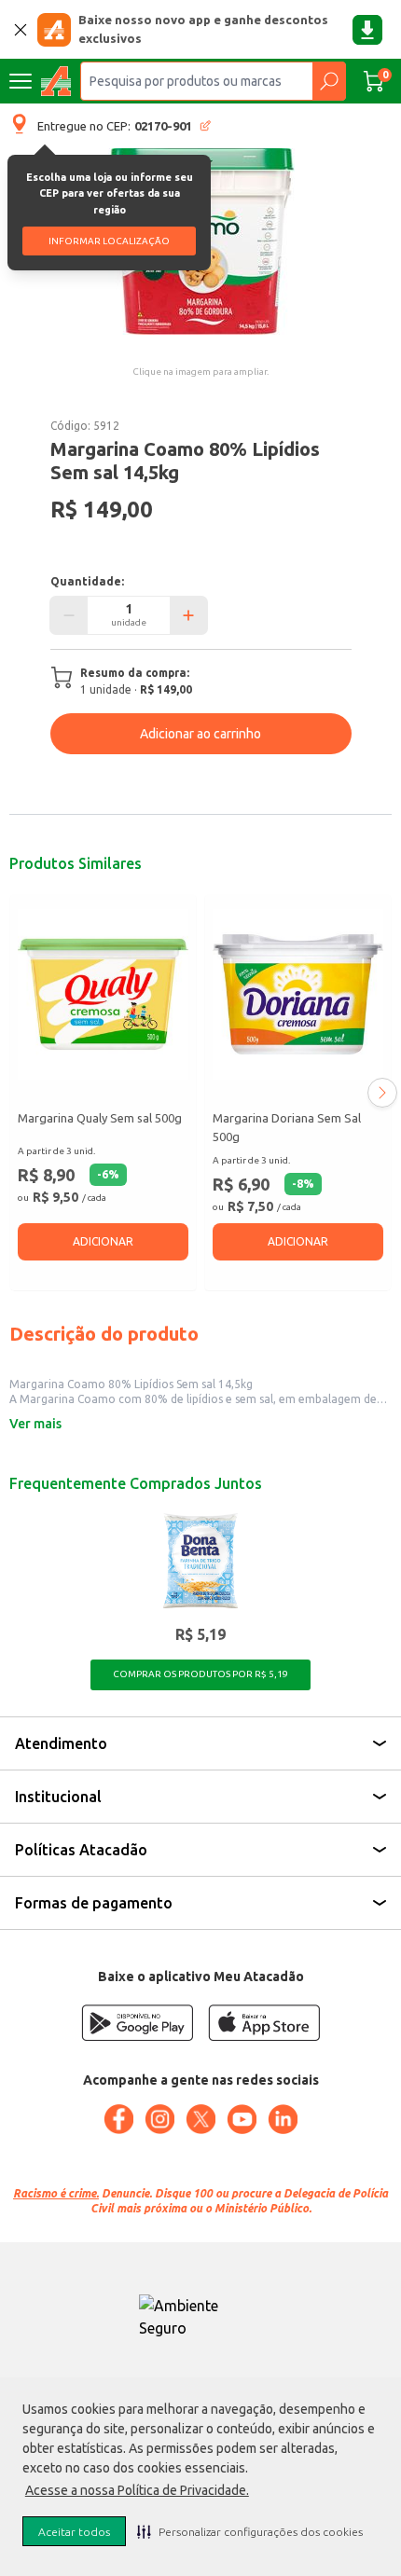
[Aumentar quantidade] (188, 615)
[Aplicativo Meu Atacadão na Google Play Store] (137, 2023)
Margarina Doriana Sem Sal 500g (287, 1127)
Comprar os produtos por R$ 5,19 (200, 1674)
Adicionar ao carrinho (200, 734)
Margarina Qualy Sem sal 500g (100, 1118)
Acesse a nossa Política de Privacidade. (137, 2490)
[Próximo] (382, 1093)
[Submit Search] (329, 81)
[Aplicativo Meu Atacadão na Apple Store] (264, 2023)
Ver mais (35, 1424)
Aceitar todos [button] (74, 2532)
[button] (250, 2531)
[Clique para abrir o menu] (21, 81)
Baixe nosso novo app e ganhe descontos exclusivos (203, 29)
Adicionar (103, 1241)
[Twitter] (200, 2119)
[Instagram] (159, 2119)
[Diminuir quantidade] (69, 615)
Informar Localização (109, 241)
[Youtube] (242, 2119)
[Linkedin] (283, 2119)
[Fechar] (21, 30)
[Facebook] (118, 2119)
